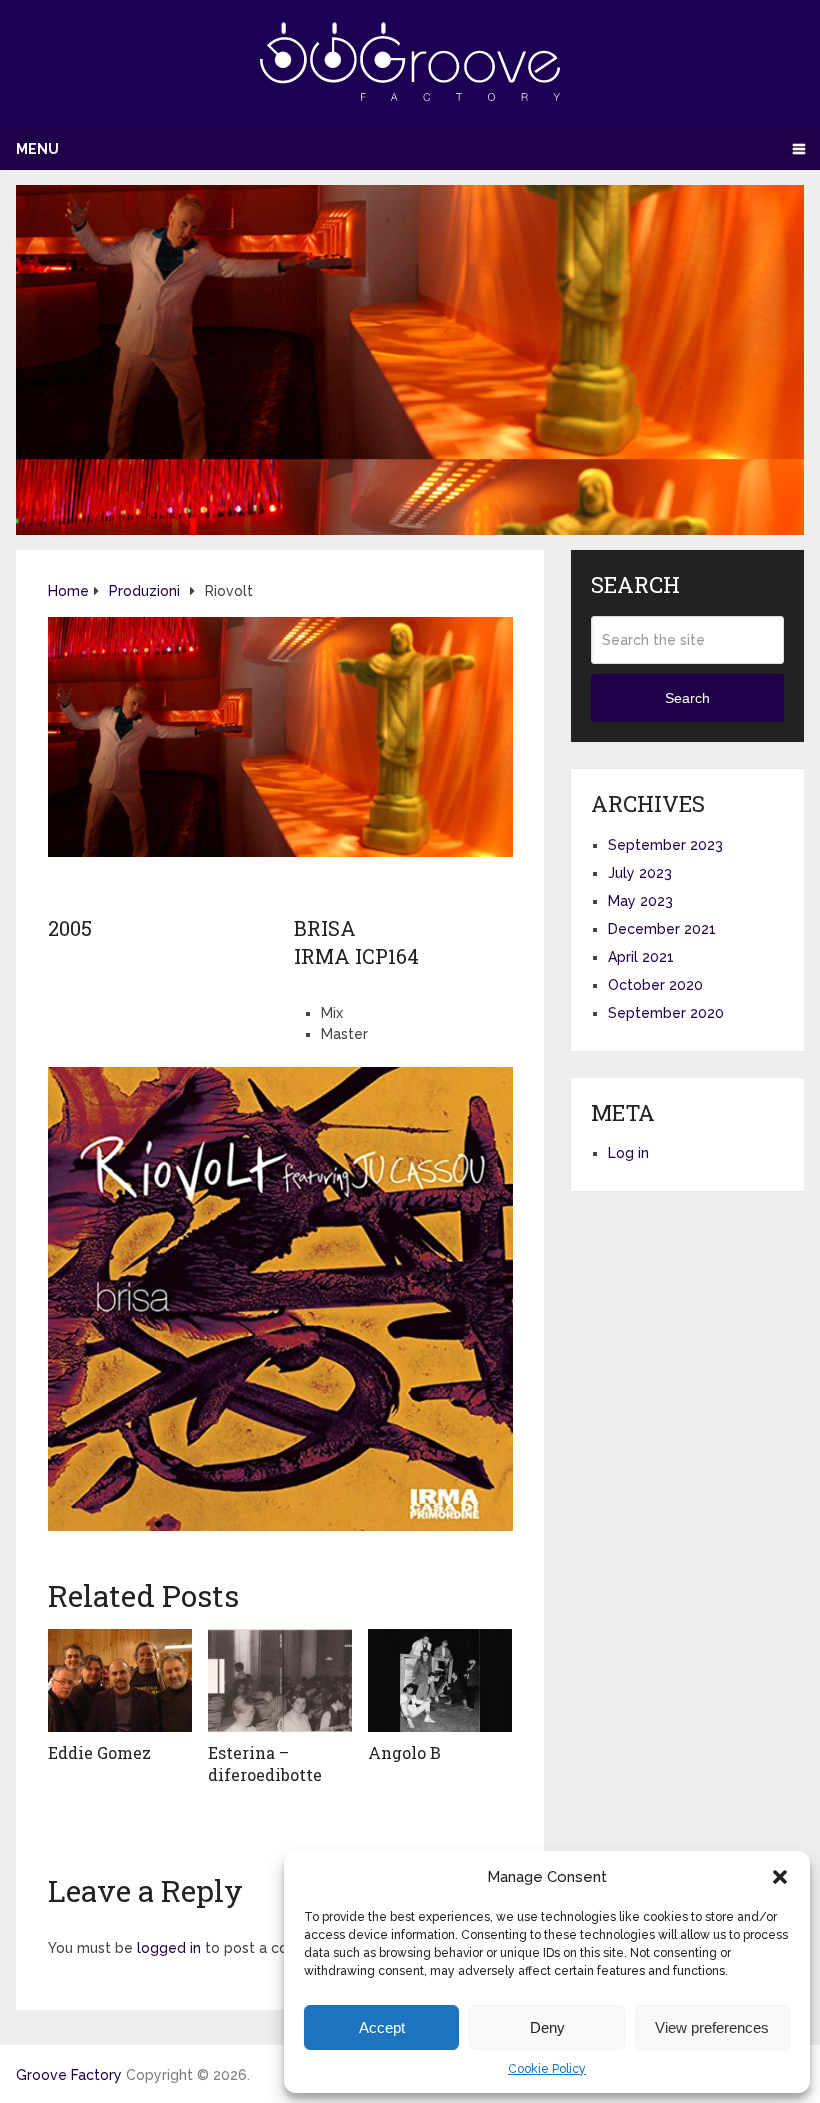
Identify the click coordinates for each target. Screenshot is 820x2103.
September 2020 (666, 1013)
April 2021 (641, 957)
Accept (382, 2027)
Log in (628, 1153)
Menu (37, 149)
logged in (169, 1948)
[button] (780, 1877)
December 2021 (662, 929)
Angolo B (404, 1752)
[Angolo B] (440, 1680)
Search (687, 698)
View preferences (712, 2027)
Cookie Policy (547, 2069)
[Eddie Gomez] (120, 1680)
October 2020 (655, 985)
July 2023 (640, 873)
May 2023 (640, 901)
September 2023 (665, 845)
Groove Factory (69, 2075)
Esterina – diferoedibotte (265, 1763)
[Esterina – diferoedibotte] (280, 1680)
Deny (547, 2027)
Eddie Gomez (99, 1752)
